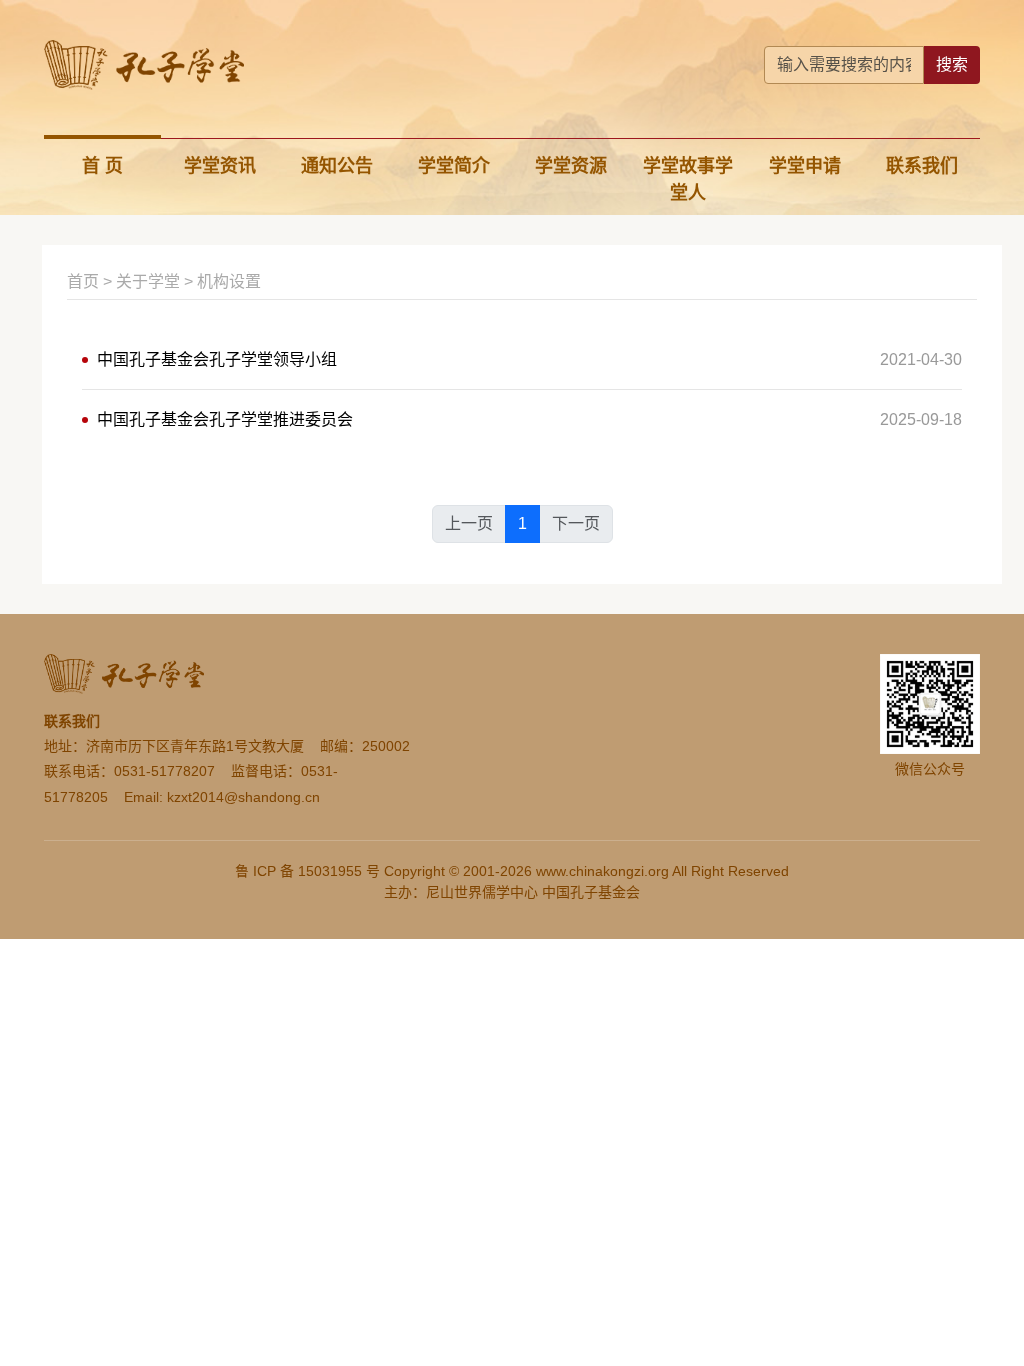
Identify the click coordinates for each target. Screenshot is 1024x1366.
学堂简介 (454, 166)
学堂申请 (805, 166)
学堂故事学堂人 (688, 179)
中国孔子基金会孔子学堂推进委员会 (225, 419)
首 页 (102, 166)
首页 (83, 281)
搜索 (952, 64)
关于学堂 (148, 281)
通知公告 (337, 166)
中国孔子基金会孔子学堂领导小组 (217, 359)
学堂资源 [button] (571, 166)
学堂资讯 (220, 166)
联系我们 (922, 166)
